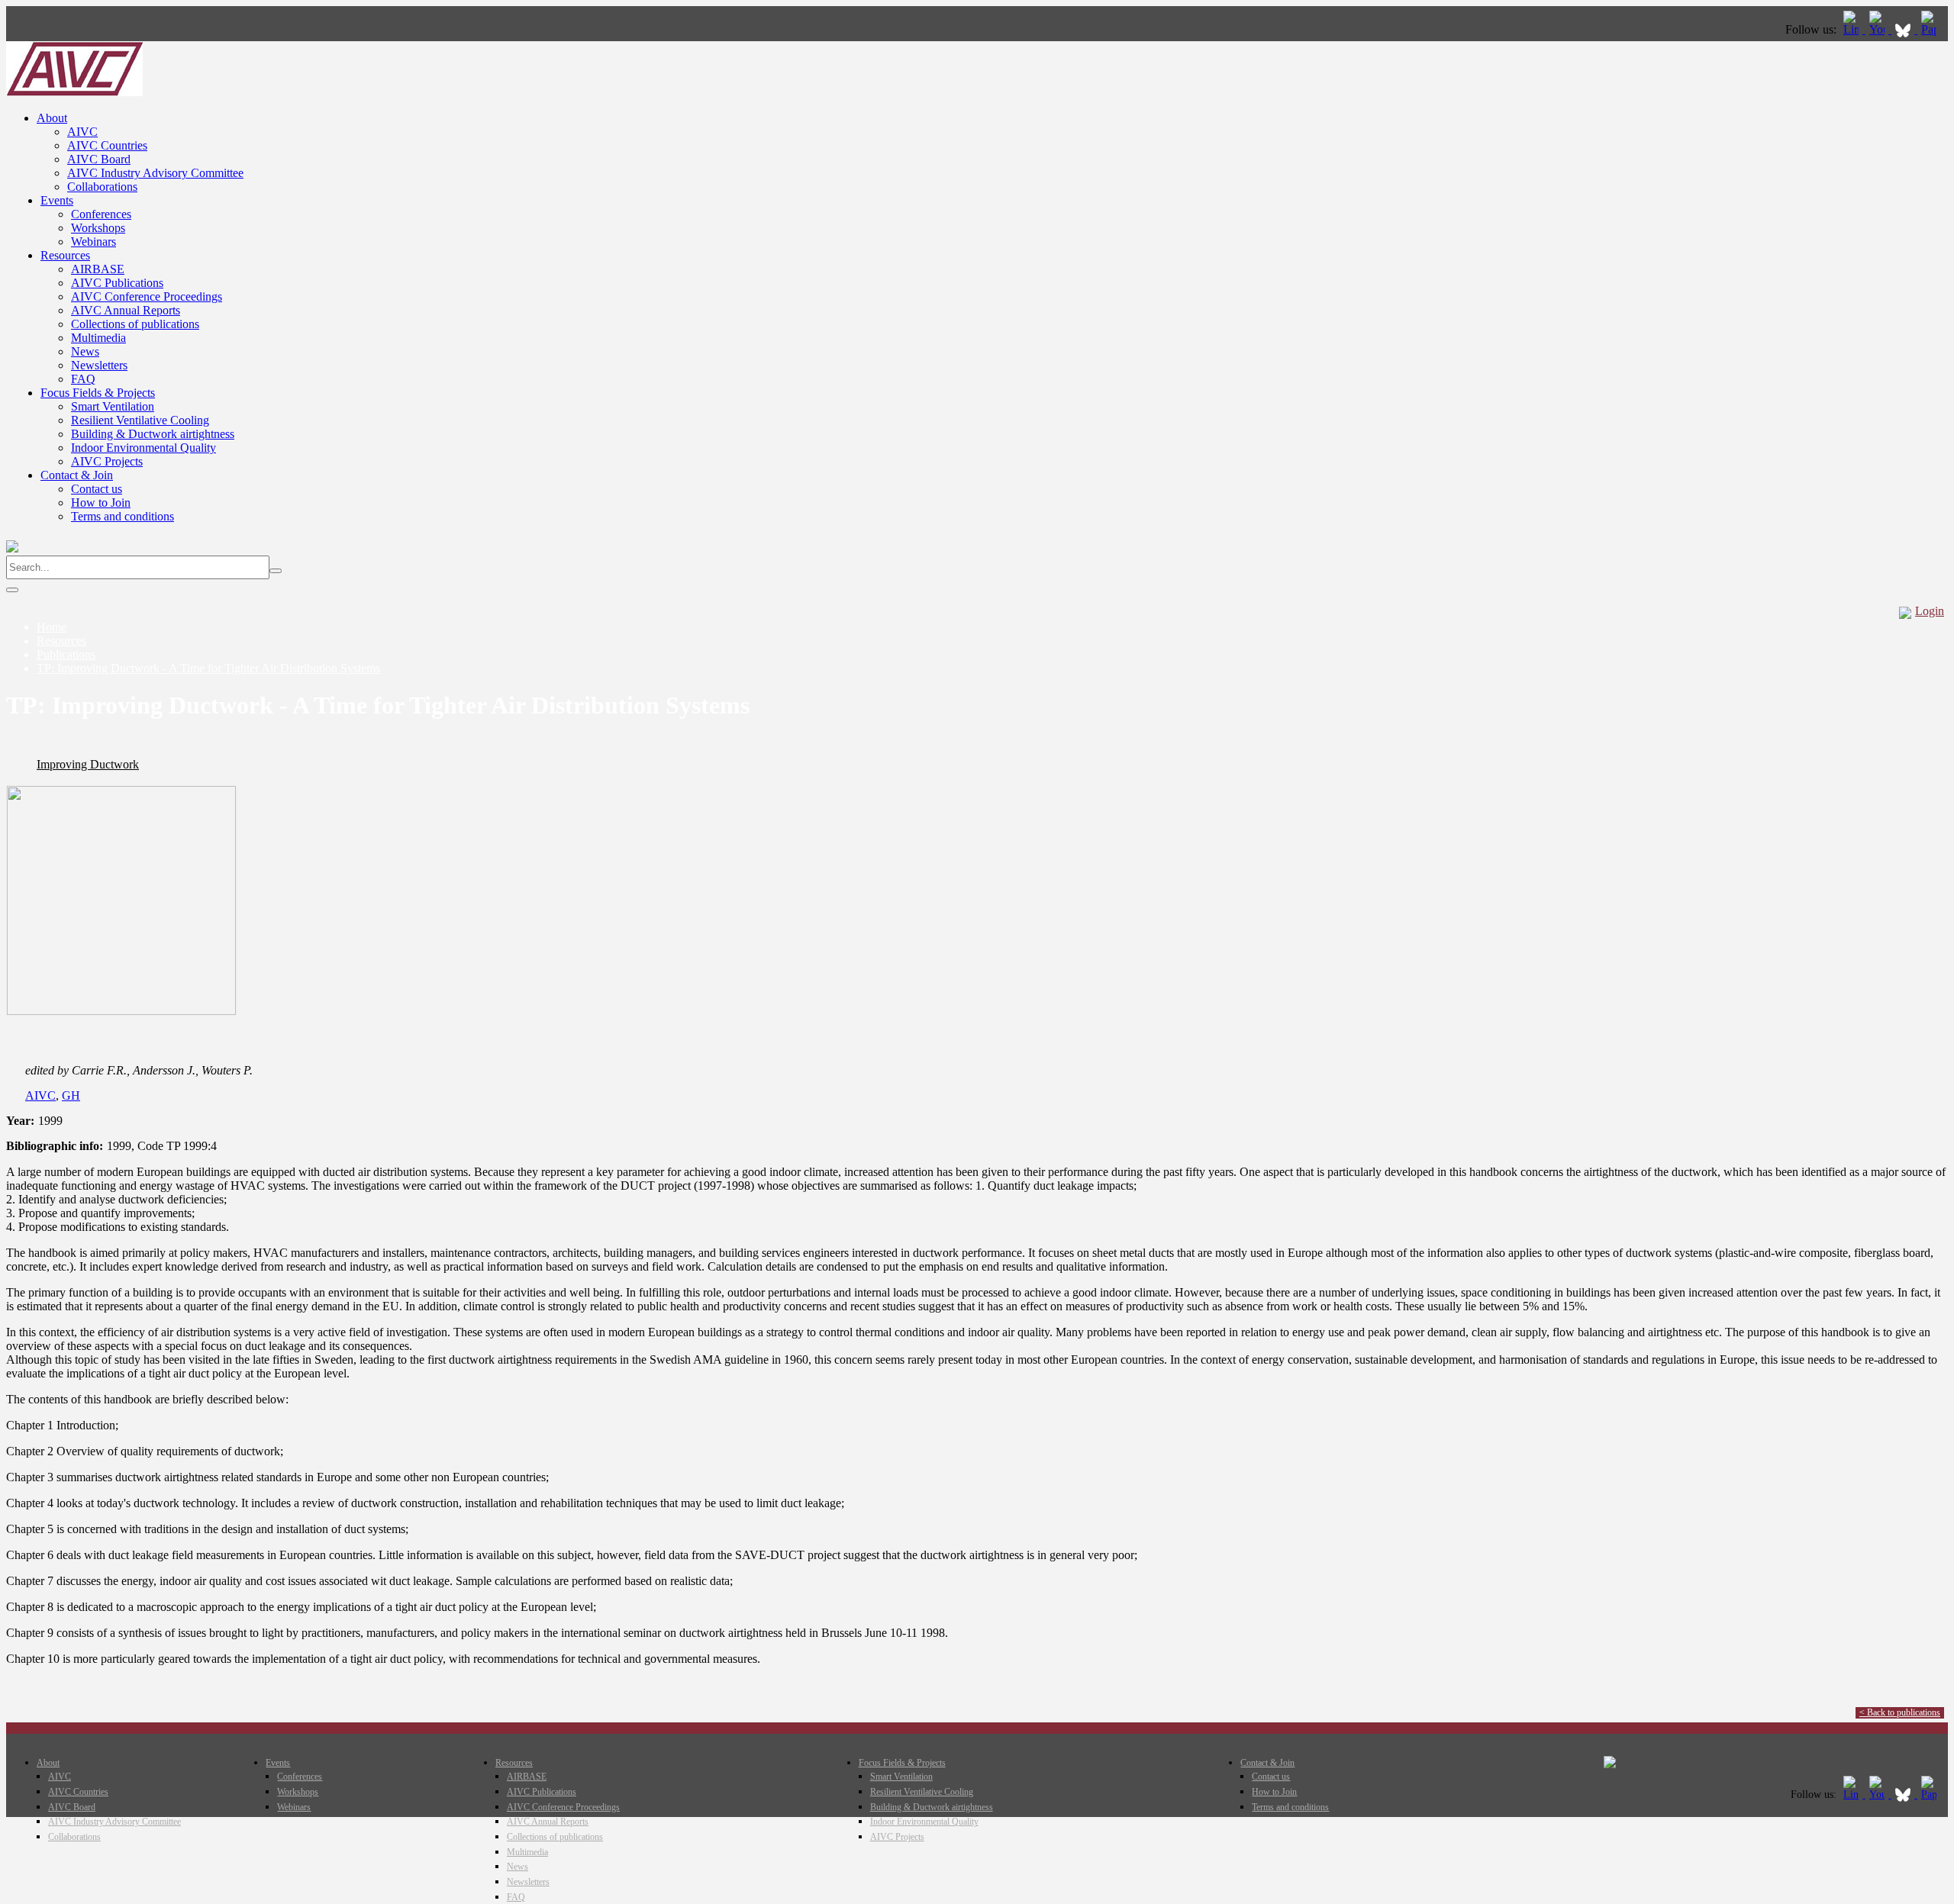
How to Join (101, 503)
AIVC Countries (107, 145)
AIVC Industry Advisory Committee (155, 173)
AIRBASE (98, 269)
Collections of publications (135, 324)
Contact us (97, 489)
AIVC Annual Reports (126, 310)
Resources (65, 255)
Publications (66, 654)
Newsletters (99, 365)
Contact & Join (77, 475)
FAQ (83, 379)
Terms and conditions (123, 516)
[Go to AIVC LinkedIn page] (1852, 29)
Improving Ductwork (88, 764)
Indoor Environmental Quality (143, 448)
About (52, 118)
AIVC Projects (107, 461)
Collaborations (102, 187)
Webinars (94, 242)
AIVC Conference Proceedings (147, 296)
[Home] (74, 92)
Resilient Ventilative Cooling (140, 420)
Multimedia (98, 338)
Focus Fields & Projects (98, 393)
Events (57, 200)
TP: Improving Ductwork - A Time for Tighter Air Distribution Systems (208, 668)
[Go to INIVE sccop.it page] (1933, 29)
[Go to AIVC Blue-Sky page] (1904, 29)
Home (52, 627)
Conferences (101, 214)
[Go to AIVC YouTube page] (1878, 29)
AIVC (82, 132)
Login (1930, 611)
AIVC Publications (117, 283)
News (85, 351)
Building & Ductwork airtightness (153, 434)
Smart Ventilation (113, 406)
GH (71, 1095)
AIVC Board (99, 159)
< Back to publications (1900, 1712)
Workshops (98, 228)
